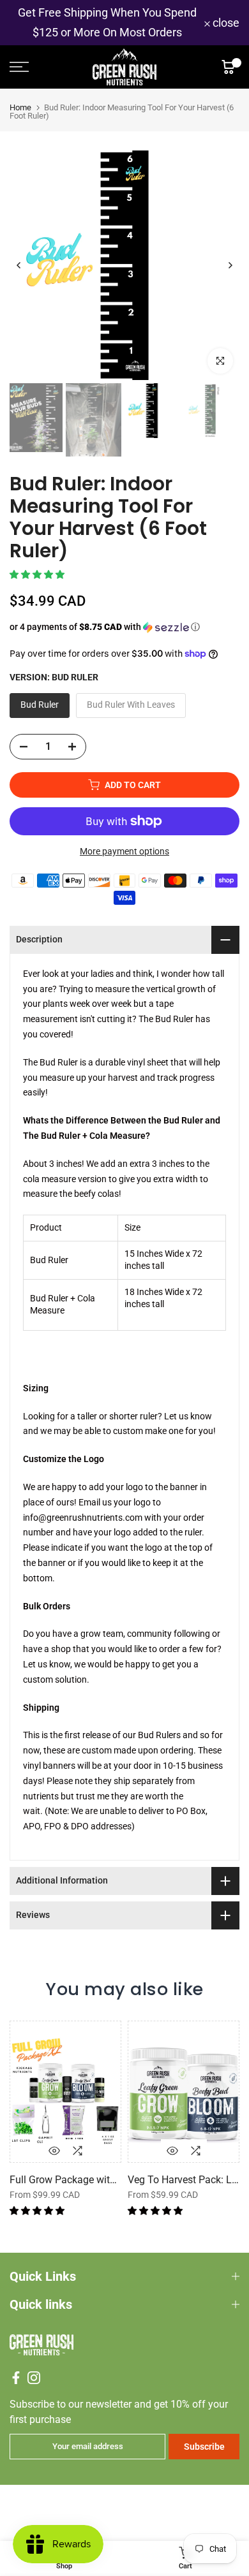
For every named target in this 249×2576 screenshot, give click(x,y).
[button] (38, 574)
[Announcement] (107, 23)
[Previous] (19, 265)
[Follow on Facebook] (16, 2378)
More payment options (124, 851)
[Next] (230, 265)
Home (20, 107)
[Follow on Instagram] (34, 2378)
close (225, 23)
